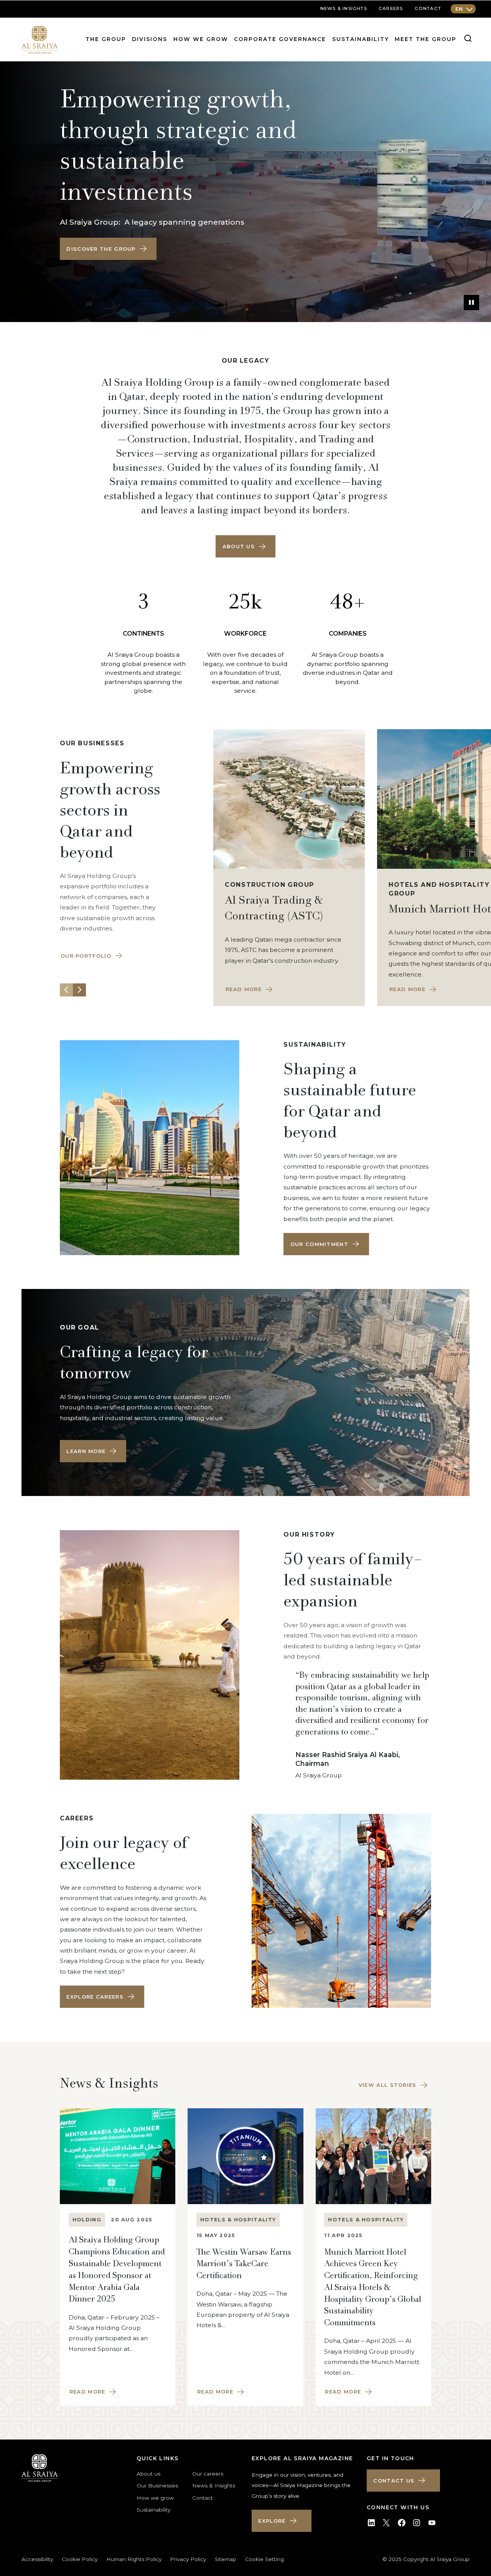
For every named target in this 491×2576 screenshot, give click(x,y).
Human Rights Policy (134, 2559)
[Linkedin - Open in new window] (371, 2523)
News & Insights (214, 2486)
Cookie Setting (264, 2559)
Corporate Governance (280, 39)
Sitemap (226, 2559)
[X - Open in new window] (386, 2523)
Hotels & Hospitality (238, 2220)
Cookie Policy (80, 2559)
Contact (428, 8)
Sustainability (361, 39)
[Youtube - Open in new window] (432, 2523)
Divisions (150, 39)
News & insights (344, 8)
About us (148, 2474)
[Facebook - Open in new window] (402, 2523)
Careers (391, 8)
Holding (87, 2220)
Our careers (208, 2474)
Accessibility (37, 2559)
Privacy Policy (188, 2559)
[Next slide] (79, 990)
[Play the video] (471, 302)
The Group (106, 39)
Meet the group (426, 39)
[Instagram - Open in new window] (417, 2523)
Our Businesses (157, 2486)
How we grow (201, 39)
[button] (108, 249)
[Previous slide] (66, 990)
